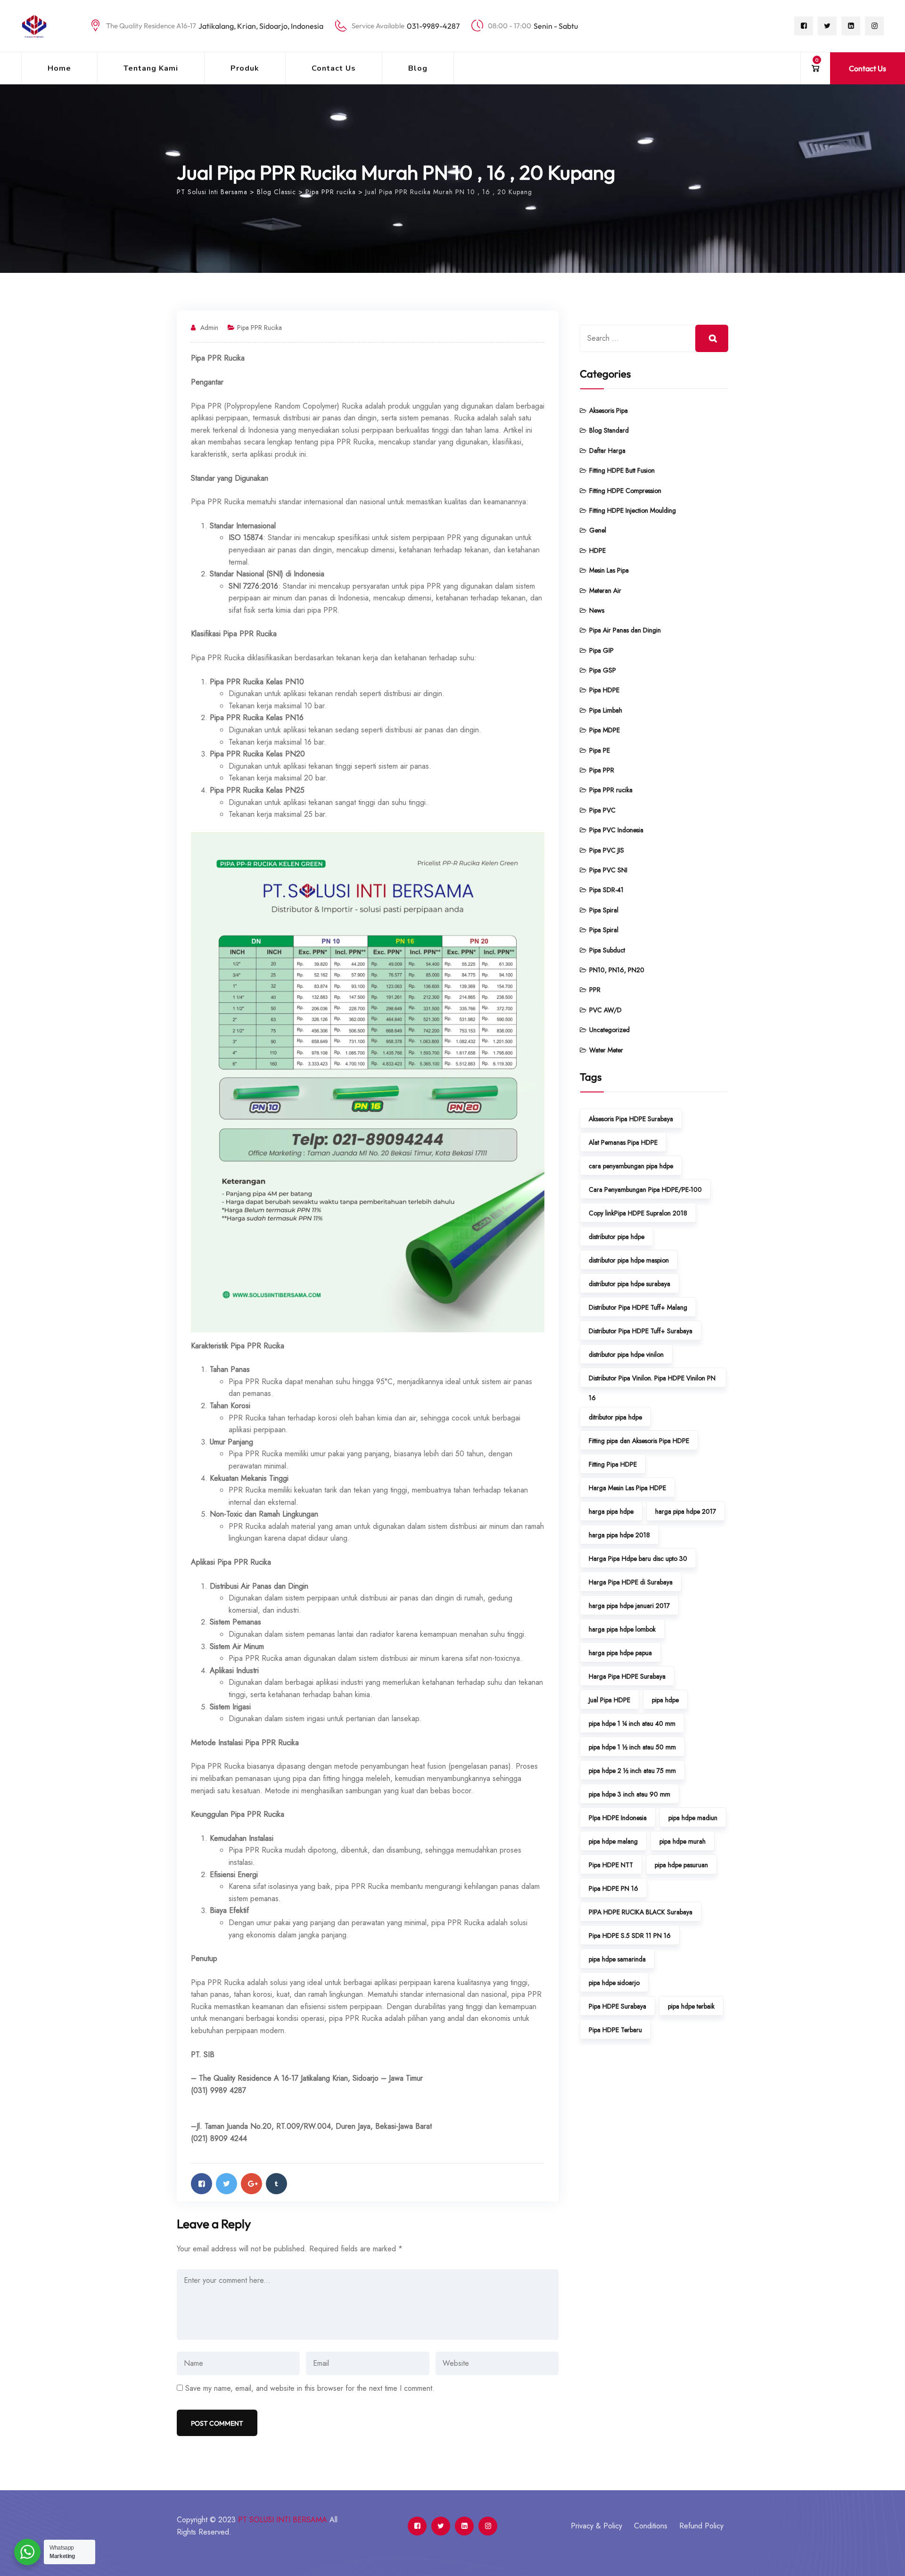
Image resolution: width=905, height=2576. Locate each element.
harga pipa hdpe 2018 (619, 1535)
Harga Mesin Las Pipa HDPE (627, 1488)
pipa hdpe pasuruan (681, 1865)
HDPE (597, 550)
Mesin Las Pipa (609, 570)
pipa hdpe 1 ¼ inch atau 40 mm (632, 1723)
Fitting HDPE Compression (625, 491)
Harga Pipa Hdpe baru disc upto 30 (638, 1559)
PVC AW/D (605, 1010)
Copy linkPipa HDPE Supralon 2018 (638, 1213)
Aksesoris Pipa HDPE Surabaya (631, 1119)
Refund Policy (701, 2526)
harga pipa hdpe (611, 1511)
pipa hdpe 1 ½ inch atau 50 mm (632, 1747)
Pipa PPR (602, 770)
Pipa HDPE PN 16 (613, 1888)
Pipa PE (600, 750)
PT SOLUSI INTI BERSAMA (283, 2520)
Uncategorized (609, 1030)
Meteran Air (605, 591)
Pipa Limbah (606, 710)
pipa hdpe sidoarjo (614, 1983)
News (597, 610)
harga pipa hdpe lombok (622, 1629)
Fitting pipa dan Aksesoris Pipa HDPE (639, 1441)
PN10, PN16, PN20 (617, 970)
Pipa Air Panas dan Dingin (625, 630)
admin (209, 328)
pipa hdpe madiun (693, 1818)
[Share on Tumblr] (276, 2184)
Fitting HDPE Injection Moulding (633, 510)
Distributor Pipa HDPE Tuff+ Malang (638, 1307)
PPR (595, 990)
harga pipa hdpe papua (620, 1653)
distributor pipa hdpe (617, 1237)
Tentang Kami (151, 68)
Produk (245, 68)
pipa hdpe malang (613, 1841)
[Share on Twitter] (226, 2184)
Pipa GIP (601, 650)
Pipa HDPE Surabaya (617, 2006)
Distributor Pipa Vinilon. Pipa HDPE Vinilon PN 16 (652, 1380)
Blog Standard (609, 430)
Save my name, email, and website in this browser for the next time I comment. (310, 2388)
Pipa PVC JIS (607, 850)
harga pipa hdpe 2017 (686, 1511)
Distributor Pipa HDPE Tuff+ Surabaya (641, 1331)
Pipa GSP (603, 670)
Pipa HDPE (604, 690)
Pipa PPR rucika (259, 328)
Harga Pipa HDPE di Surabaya (631, 1582)
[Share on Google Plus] (251, 2184)
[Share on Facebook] (202, 2184)
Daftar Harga (607, 451)
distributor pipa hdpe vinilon (626, 1354)
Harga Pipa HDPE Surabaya (627, 1676)
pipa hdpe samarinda (617, 1959)
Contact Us (334, 68)
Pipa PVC (602, 810)
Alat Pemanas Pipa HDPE (623, 1142)
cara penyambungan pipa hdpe (631, 1166)
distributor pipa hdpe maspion (629, 1260)
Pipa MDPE (605, 730)
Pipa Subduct (607, 950)
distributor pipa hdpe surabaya (629, 1284)
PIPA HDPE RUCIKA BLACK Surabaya (641, 1912)
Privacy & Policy (596, 2526)
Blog (418, 68)
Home (59, 68)
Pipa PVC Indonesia (616, 830)
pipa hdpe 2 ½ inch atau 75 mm (632, 1771)
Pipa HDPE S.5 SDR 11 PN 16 (630, 1936)
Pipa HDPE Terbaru (615, 2030)
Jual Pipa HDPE (609, 1700)
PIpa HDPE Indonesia (618, 1818)
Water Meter (606, 1050)
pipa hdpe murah (683, 1841)
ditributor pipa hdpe (615, 1417)
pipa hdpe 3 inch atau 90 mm (629, 1794)
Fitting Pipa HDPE (613, 1464)
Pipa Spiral (604, 910)
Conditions (651, 2526)
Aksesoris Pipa (609, 410)
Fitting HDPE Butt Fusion (622, 470)
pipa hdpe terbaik (691, 2006)
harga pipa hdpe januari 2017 (629, 1606)
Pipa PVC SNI (608, 870)
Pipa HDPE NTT (611, 1865)
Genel (598, 530)
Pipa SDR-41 (606, 890)
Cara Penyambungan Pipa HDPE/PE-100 (645, 1190)
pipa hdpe (665, 1700)
